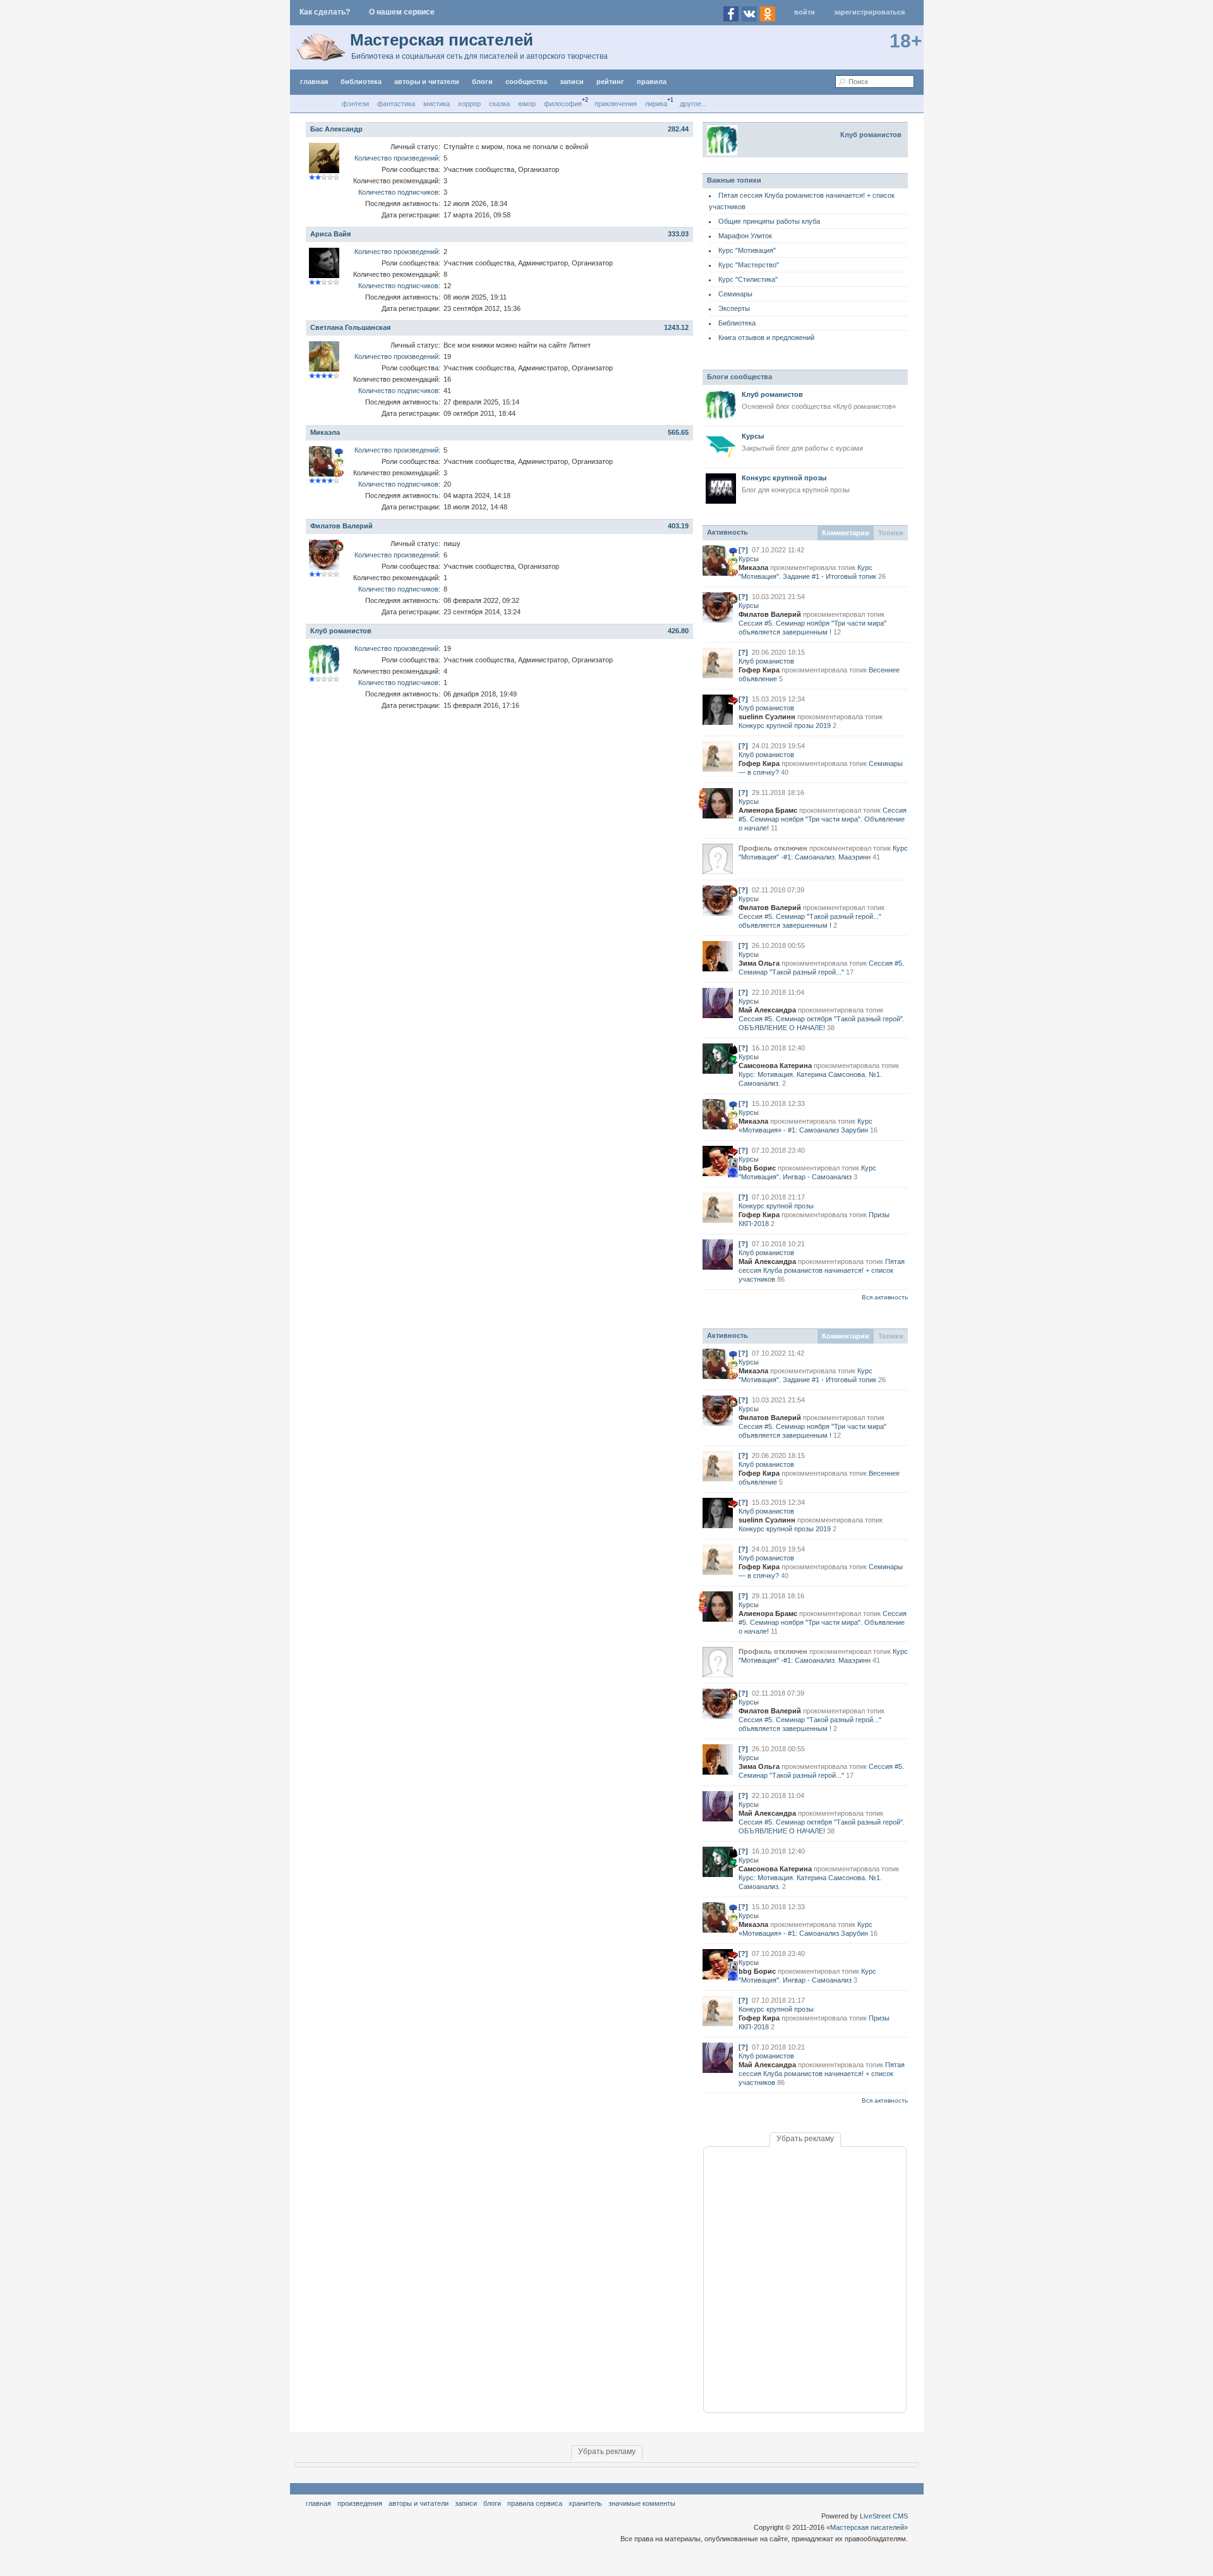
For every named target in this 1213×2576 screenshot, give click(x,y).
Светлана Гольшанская (350, 327)
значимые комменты (642, 2503)
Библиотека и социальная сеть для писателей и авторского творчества (480, 56)
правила (652, 82)
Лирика (656, 104)
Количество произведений (396, 158)
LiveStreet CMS (884, 2516)
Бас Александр (336, 129)
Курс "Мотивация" (747, 250)
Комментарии (846, 533)
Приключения (616, 104)
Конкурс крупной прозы (776, 1206)
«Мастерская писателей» (867, 2527)
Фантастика (396, 104)
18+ (906, 41)
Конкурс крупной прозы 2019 (785, 726)
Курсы (749, 559)
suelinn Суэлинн (767, 717)
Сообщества (526, 82)
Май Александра (767, 1010)
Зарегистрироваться (869, 12)
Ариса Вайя (330, 234)
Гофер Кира (759, 670)
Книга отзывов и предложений (766, 337)
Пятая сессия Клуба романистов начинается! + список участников (822, 1270)
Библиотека (737, 323)
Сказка (499, 104)
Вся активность (885, 1297)
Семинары (735, 294)
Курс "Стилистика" (748, 279)
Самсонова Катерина (775, 1066)
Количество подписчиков (398, 192)
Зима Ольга (759, 963)
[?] (743, 550)
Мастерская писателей (442, 40)
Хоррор (469, 104)
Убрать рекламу (805, 2139)
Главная (318, 2503)
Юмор (527, 104)
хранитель (585, 2503)
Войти (805, 12)
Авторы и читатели (419, 2503)
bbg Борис (757, 1168)
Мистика (437, 104)
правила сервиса (535, 2503)
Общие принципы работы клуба (769, 221)
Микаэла (325, 432)
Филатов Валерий (341, 526)
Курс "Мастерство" (749, 265)
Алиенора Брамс (768, 810)
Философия (563, 104)
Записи (572, 82)
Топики (891, 533)
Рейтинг (610, 82)
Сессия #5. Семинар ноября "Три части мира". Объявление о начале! (823, 819)
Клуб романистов (341, 631)
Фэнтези (355, 104)
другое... (693, 104)
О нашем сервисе (402, 12)
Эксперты (734, 308)
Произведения (360, 2503)
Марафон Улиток (745, 236)
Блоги (482, 82)
